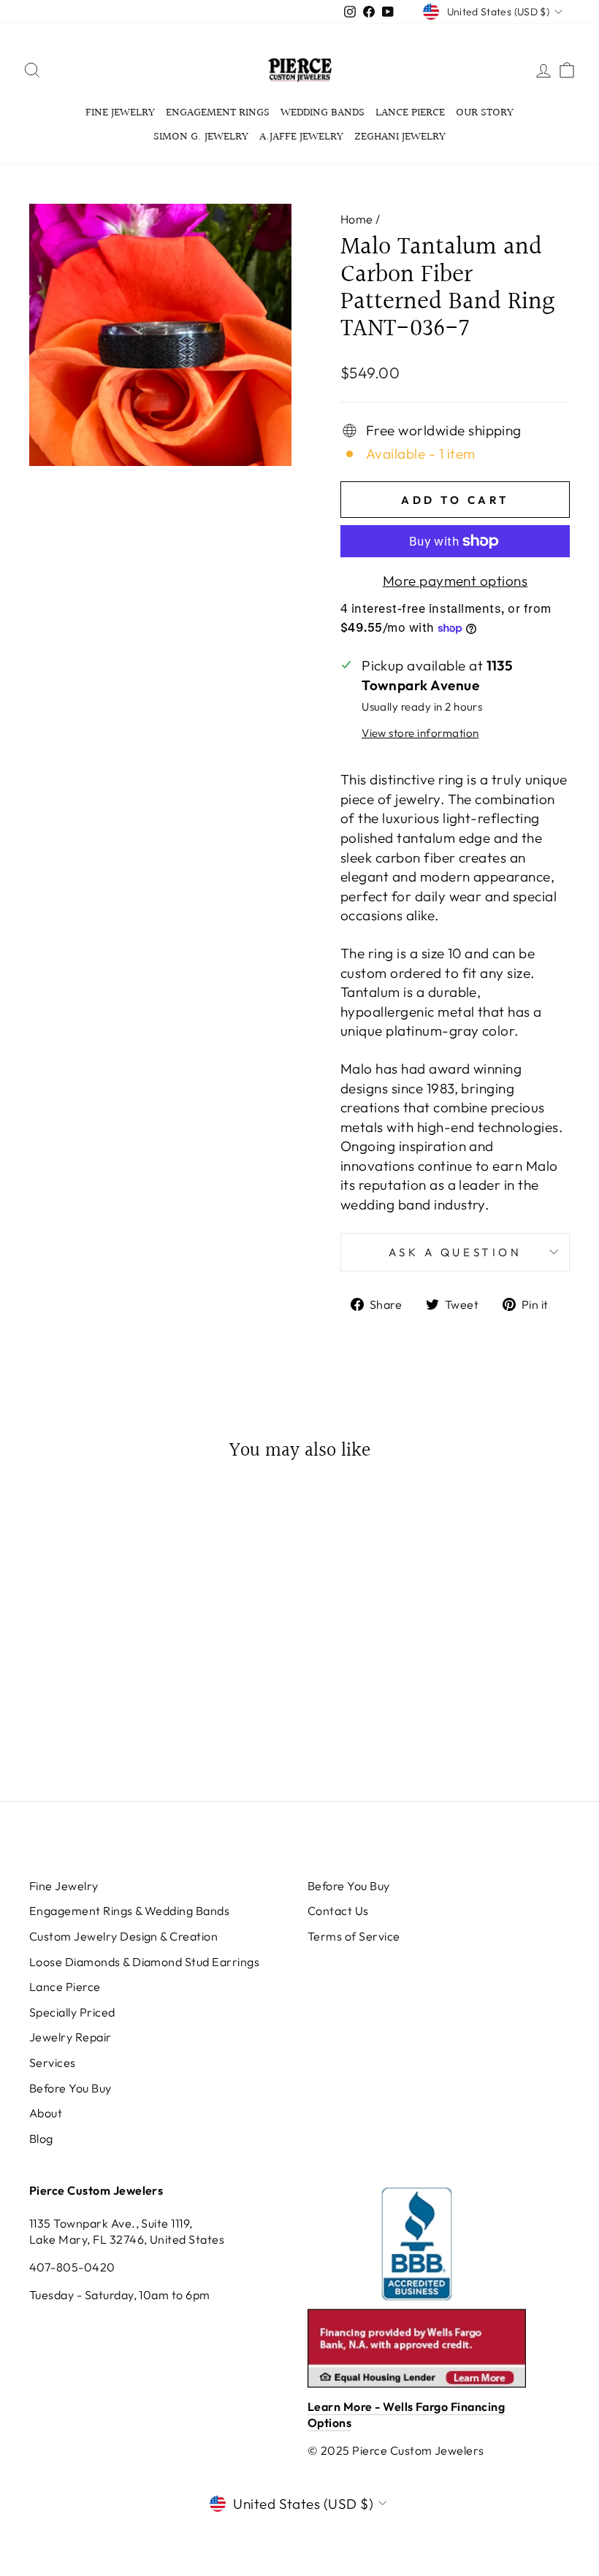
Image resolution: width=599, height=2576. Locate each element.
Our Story (485, 113)
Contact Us (338, 1911)
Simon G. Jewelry (201, 137)
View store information (420, 733)
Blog (41, 2139)
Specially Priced (72, 2012)
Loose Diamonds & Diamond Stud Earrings (144, 1962)
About (46, 2113)
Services (53, 2063)
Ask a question (455, 1252)
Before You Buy (70, 2088)
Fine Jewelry (120, 113)
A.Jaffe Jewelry (301, 137)
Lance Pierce (410, 113)
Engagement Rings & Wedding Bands (129, 1911)
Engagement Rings (218, 113)
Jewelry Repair (70, 2037)
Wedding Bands (323, 113)
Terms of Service (354, 1936)
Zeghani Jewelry (400, 137)
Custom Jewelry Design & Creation (123, 1936)
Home (357, 219)
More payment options (455, 581)
